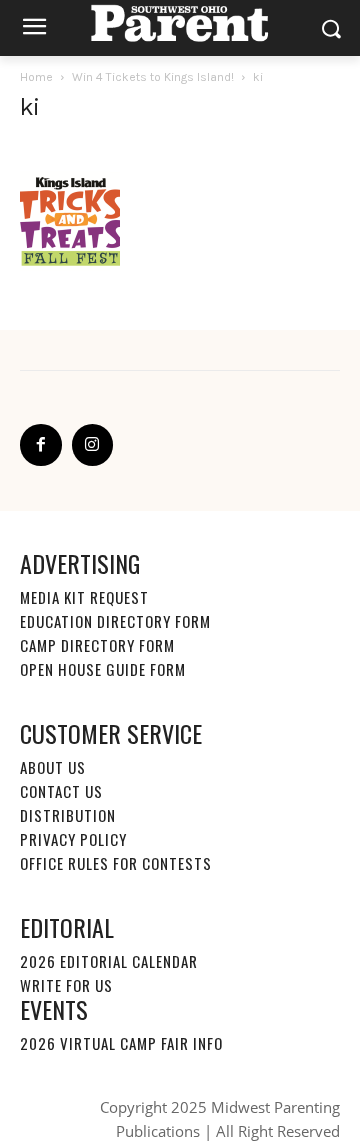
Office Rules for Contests (116, 863)
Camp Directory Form (97, 645)
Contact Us (61, 791)
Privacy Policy (73, 839)
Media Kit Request (84, 597)
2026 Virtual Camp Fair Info (121, 1043)
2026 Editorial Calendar (109, 961)
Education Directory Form (115, 621)
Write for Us (66, 985)
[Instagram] (93, 445)
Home (36, 77)
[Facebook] (41, 445)
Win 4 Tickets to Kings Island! (153, 77)
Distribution (68, 815)
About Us (53, 767)
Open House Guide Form (103, 669)
